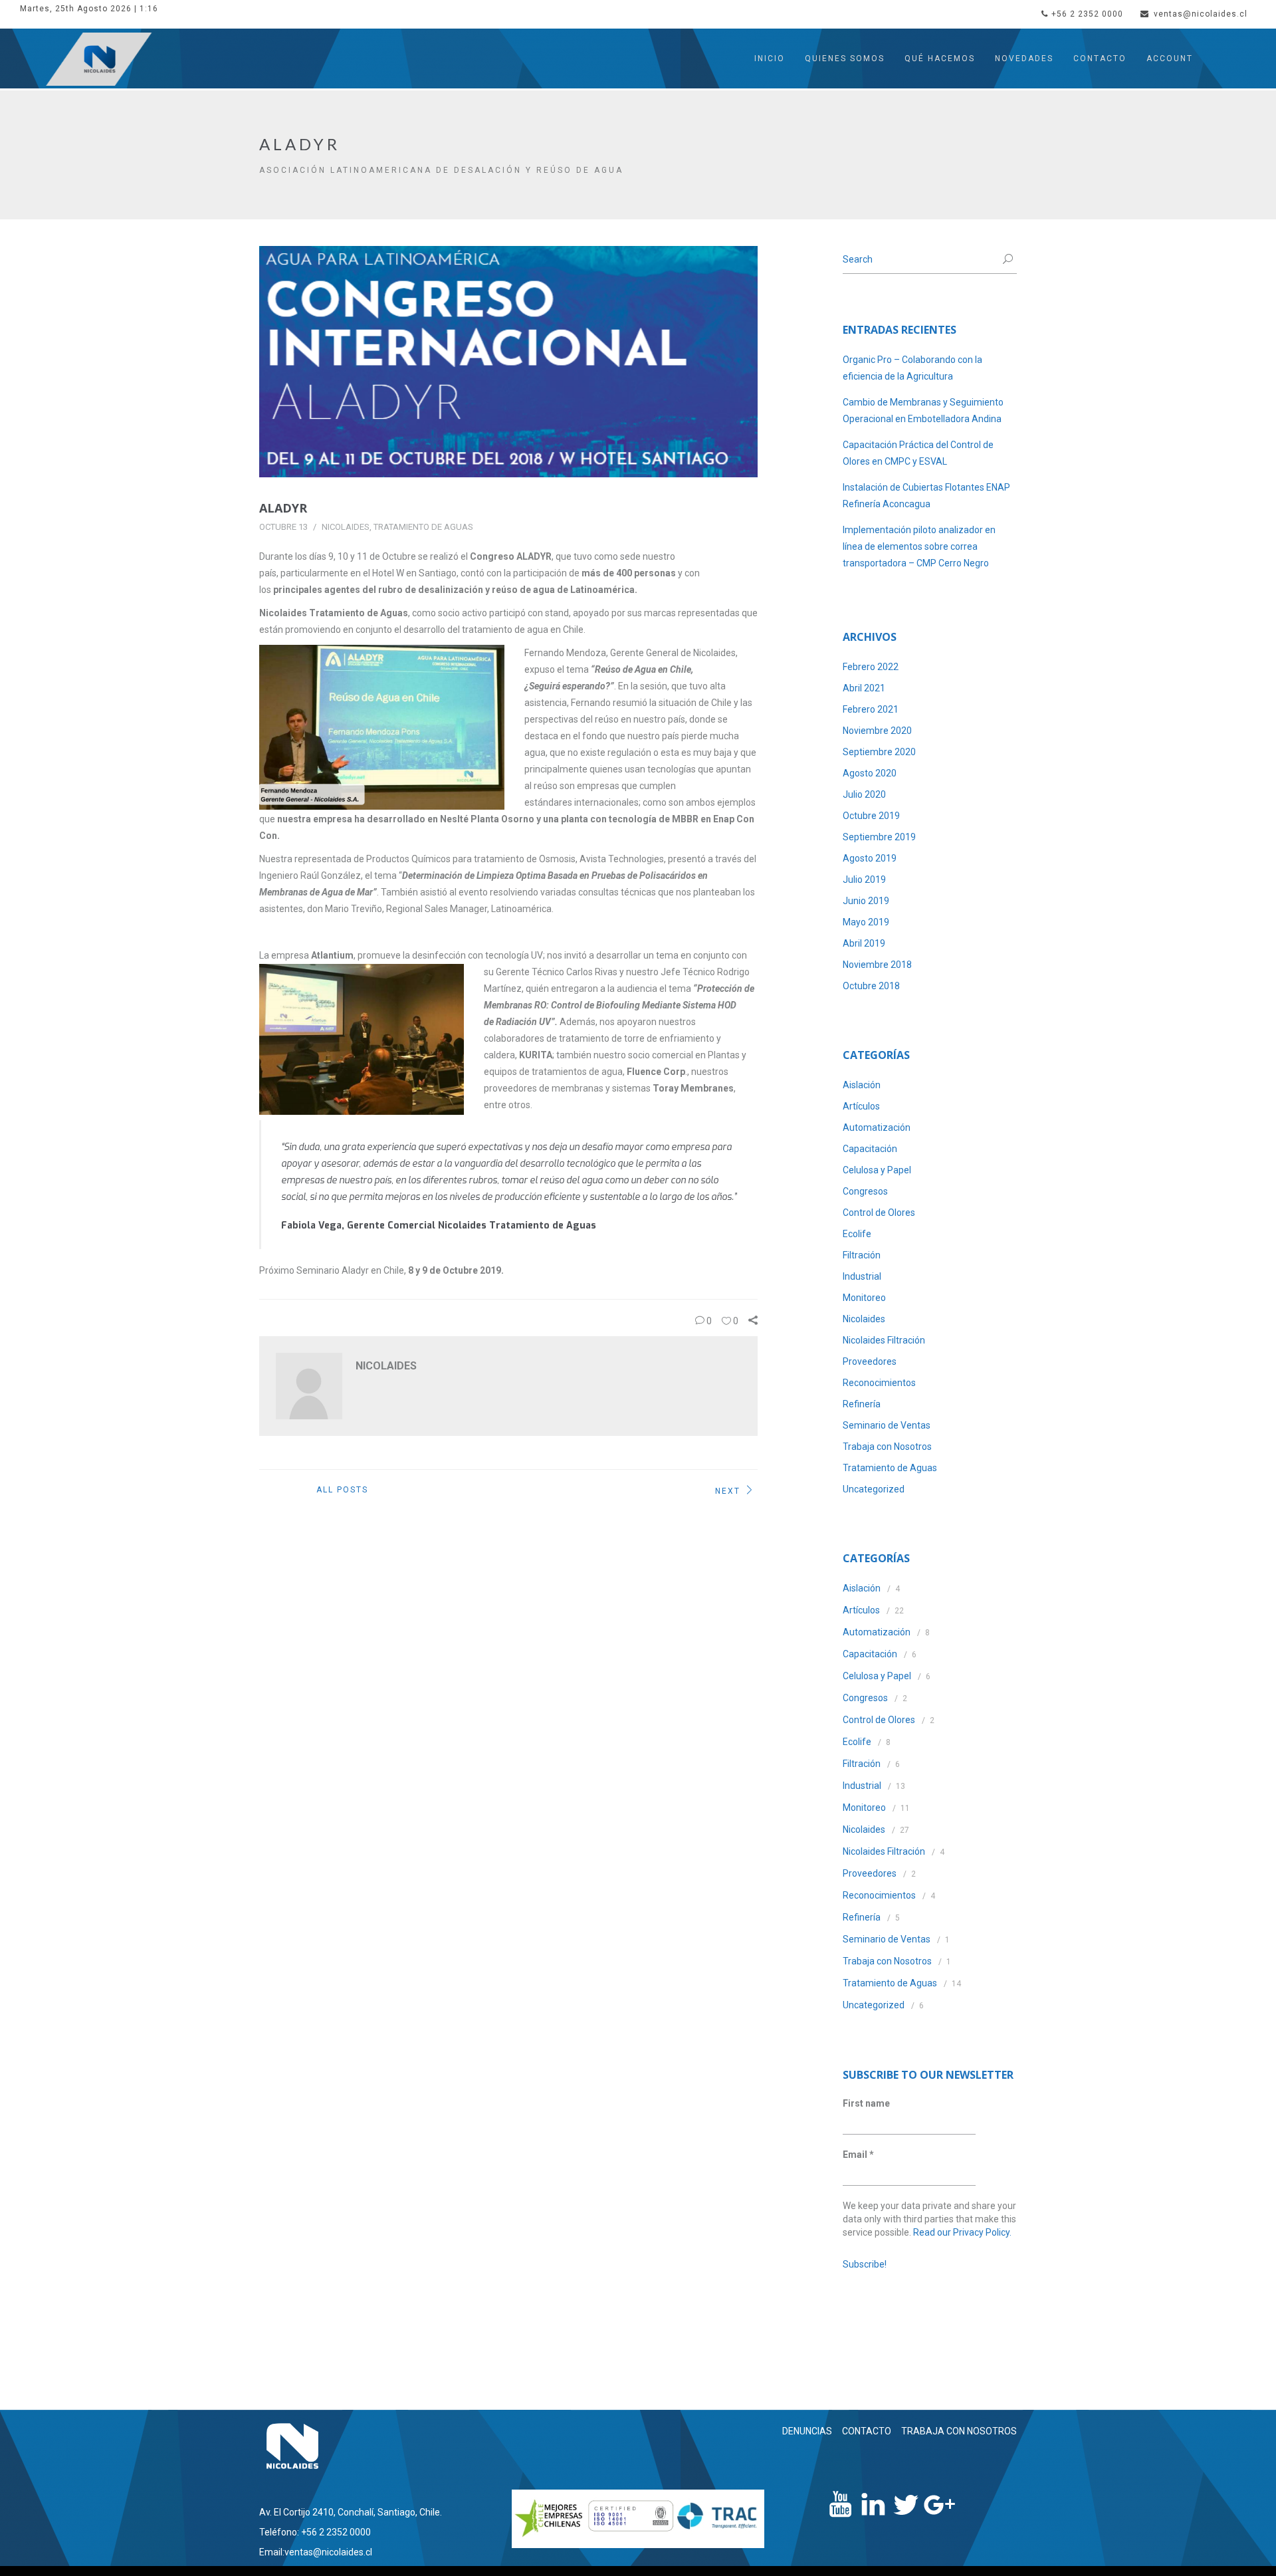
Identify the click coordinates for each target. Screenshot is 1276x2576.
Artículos (861, 1106)
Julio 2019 (864, 879)
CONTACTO (867, 2431)
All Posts (342, 1490)
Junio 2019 (866, 901)
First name (866, 2103)
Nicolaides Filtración (884, 1340)
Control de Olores (879, 1213)
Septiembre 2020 (879, 752)
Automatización (877, 1127)
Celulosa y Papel (877, 1170)
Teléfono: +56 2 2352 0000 (315, 2532)
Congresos (865, 1191)
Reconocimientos (879, 1383)
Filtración (862, 1255)
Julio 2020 (864, 794)
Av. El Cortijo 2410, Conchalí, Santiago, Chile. (351, 2512)
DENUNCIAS (807, 2431)
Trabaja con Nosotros (887, 1447)
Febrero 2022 (871, 667)
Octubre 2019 (871, 816)
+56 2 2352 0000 (1087, 14)
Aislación (862, 1085)
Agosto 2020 (870, 773)
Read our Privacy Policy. (962, 2232)
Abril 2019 (864, 943)
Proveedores (870, 1361)
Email (858, 2155)
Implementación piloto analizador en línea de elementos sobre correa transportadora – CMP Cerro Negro (919, 546)
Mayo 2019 (866, 922)
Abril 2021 (864, 688)
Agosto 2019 (870, 858)
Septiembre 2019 (879, 837)
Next (728, 1490)
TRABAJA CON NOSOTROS (959, 2431)
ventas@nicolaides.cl (1201, 14)
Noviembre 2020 (877, 731)
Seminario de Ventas (887, 1425)
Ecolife (857, 1234)
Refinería (862, 1404)
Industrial (862, 1276)
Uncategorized (874, 1489)
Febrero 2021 (871, 709)
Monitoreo (864, 1298)
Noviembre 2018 (877, 965)
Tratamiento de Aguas (423, 527)
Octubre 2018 (871, 986)
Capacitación (870, 1149)
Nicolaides (346, 527)
